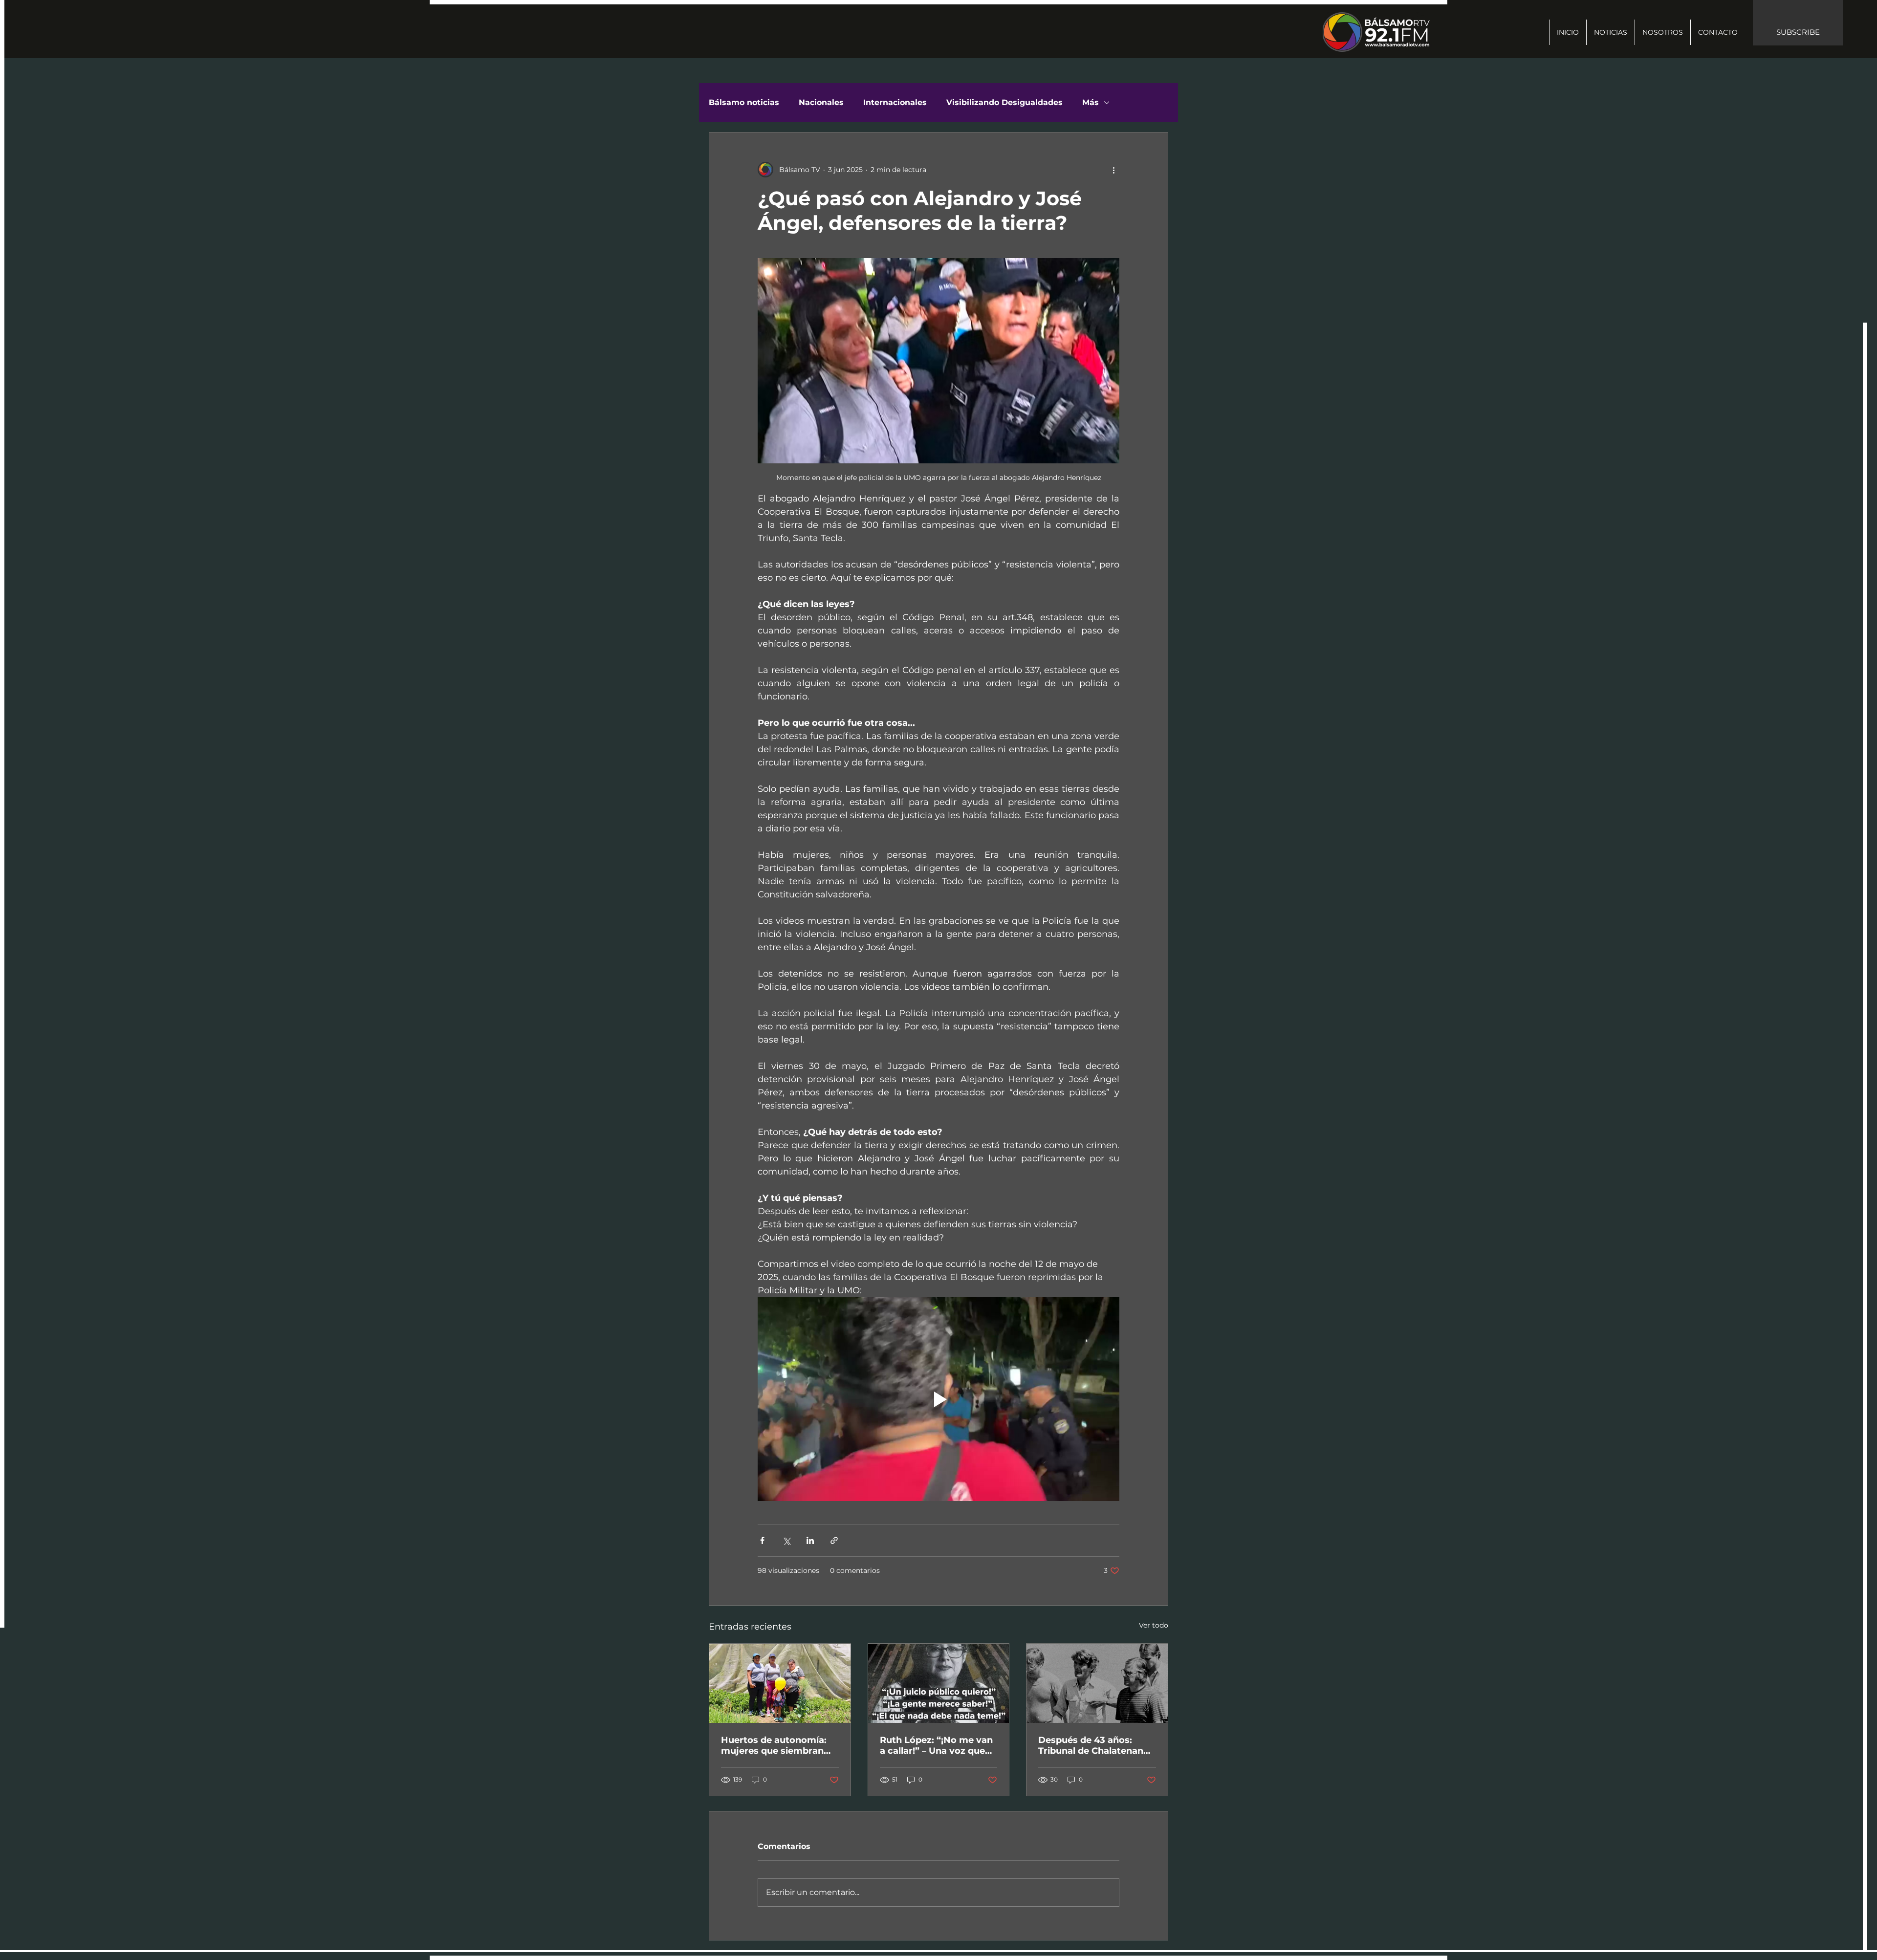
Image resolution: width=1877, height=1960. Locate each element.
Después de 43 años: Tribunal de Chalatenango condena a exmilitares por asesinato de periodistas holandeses (1097, 1745)
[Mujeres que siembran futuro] (780, 1683)
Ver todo (1154, 1625)
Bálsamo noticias (744, 102)
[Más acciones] (1113, 170)
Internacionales (895, 102)
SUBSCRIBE (1798, 32)
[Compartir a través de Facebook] (762, 1540)
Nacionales (821, 102)
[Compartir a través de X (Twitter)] (786, 1540)
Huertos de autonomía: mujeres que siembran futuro (774, 1745)
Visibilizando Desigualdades (1004, 102)
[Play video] (938, 1399)
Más (1091, 102)
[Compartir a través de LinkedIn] (810, 1540)
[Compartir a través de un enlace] (834, 1540)
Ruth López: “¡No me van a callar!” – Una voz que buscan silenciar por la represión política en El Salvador (936, 1745)
